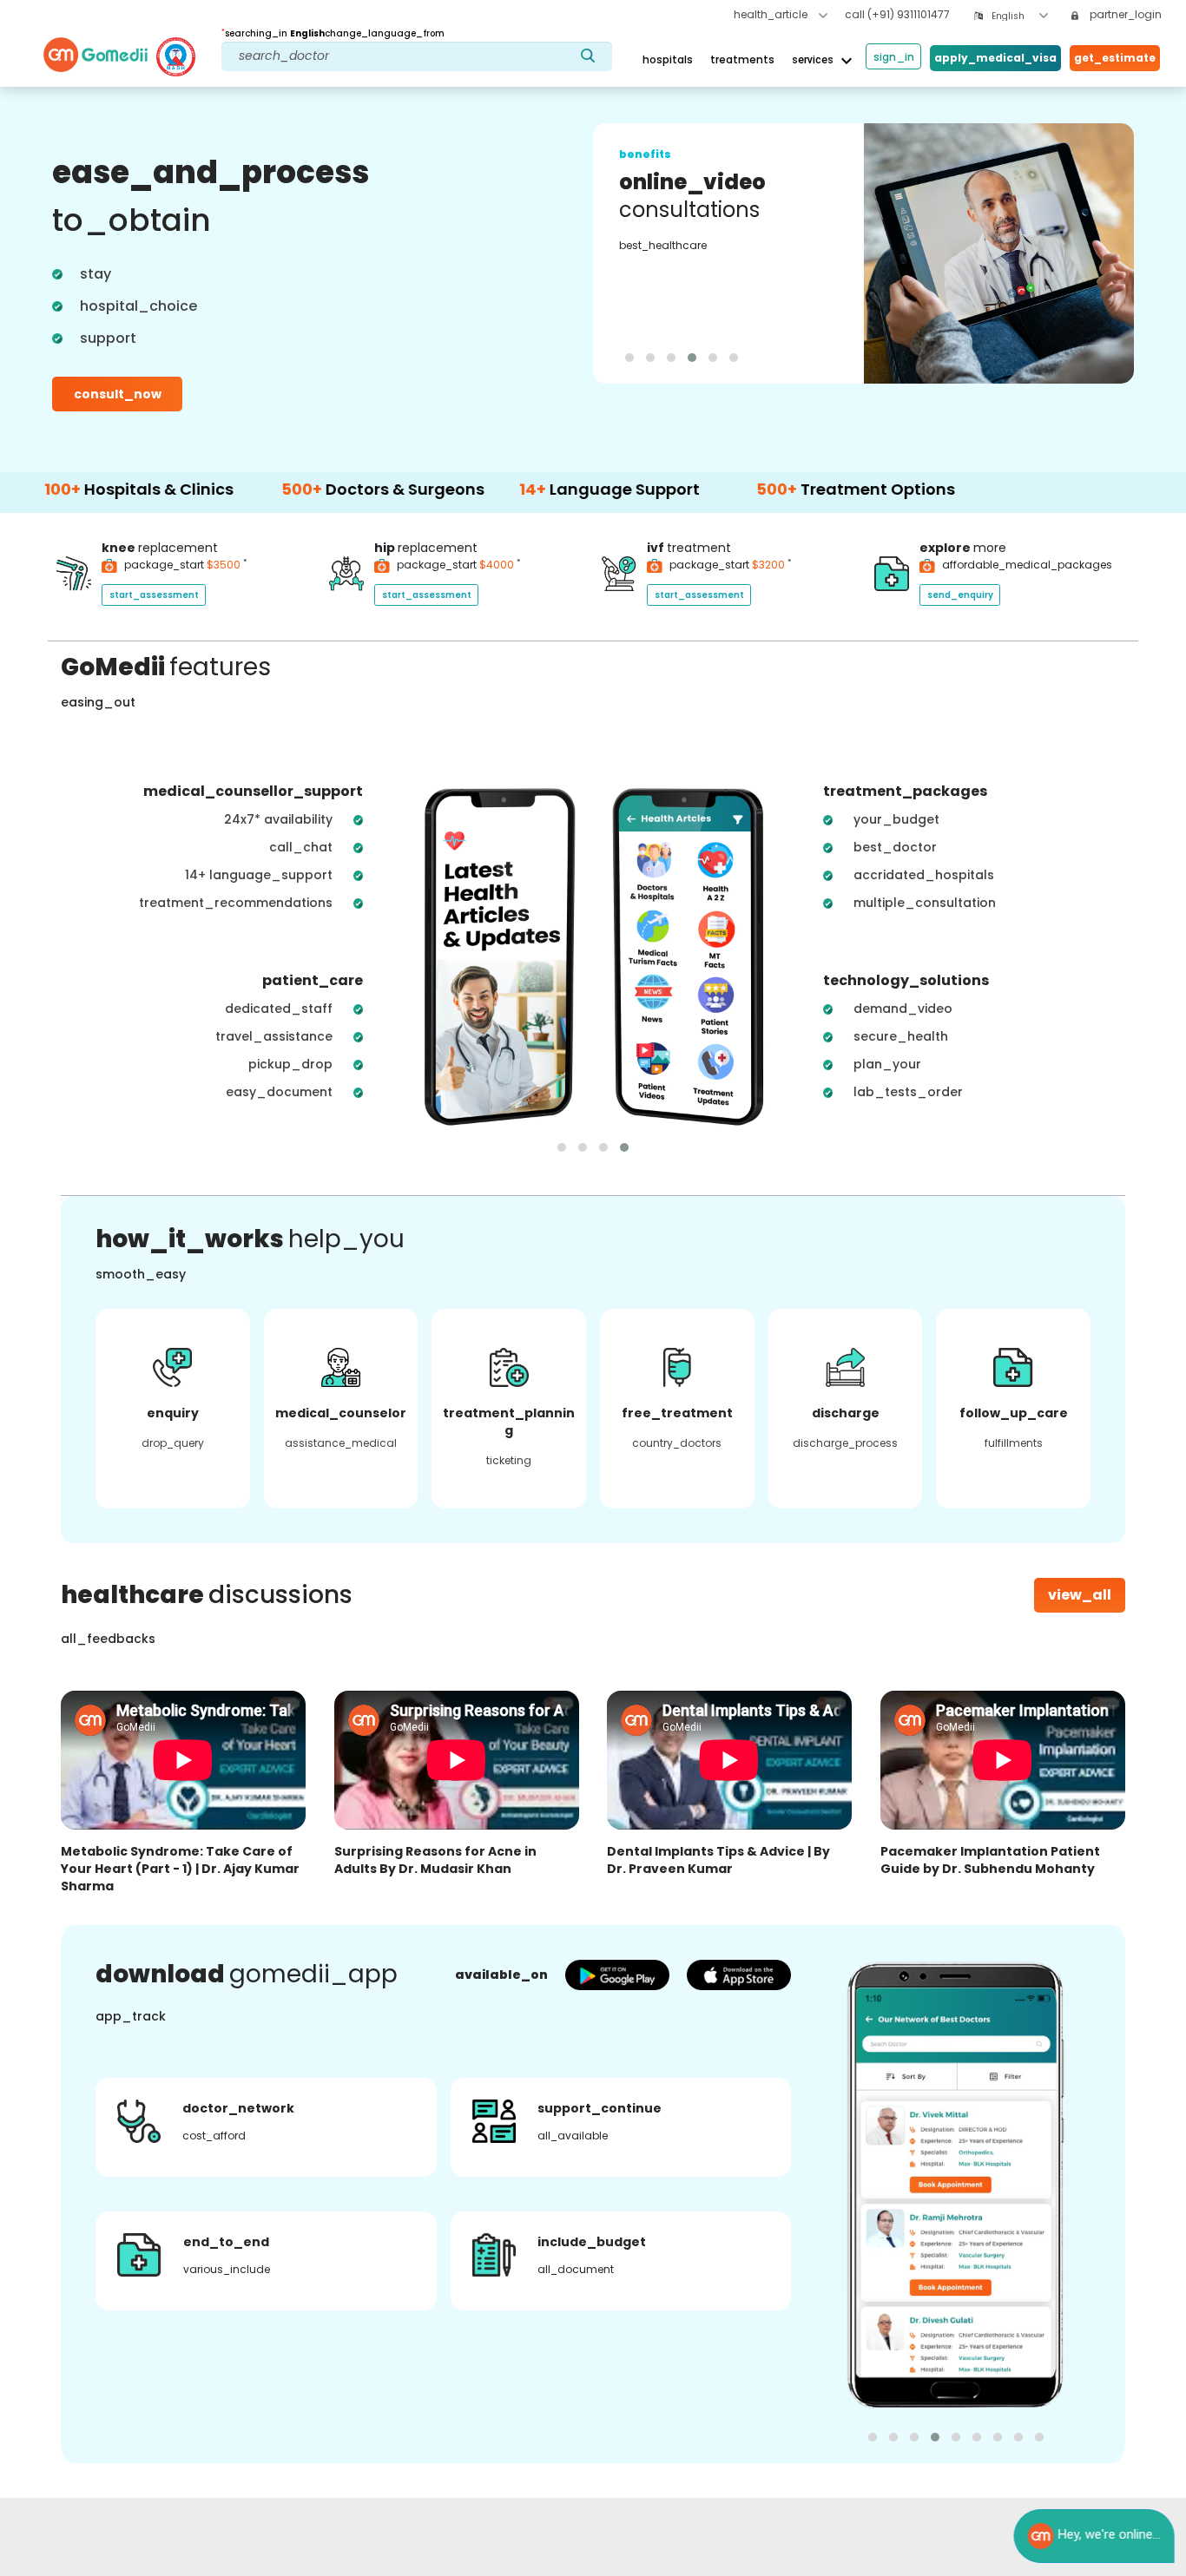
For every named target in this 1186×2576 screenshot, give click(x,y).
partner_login (1124, 14)
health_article (772, 14)
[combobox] (1020, 16)
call (897, 14)
